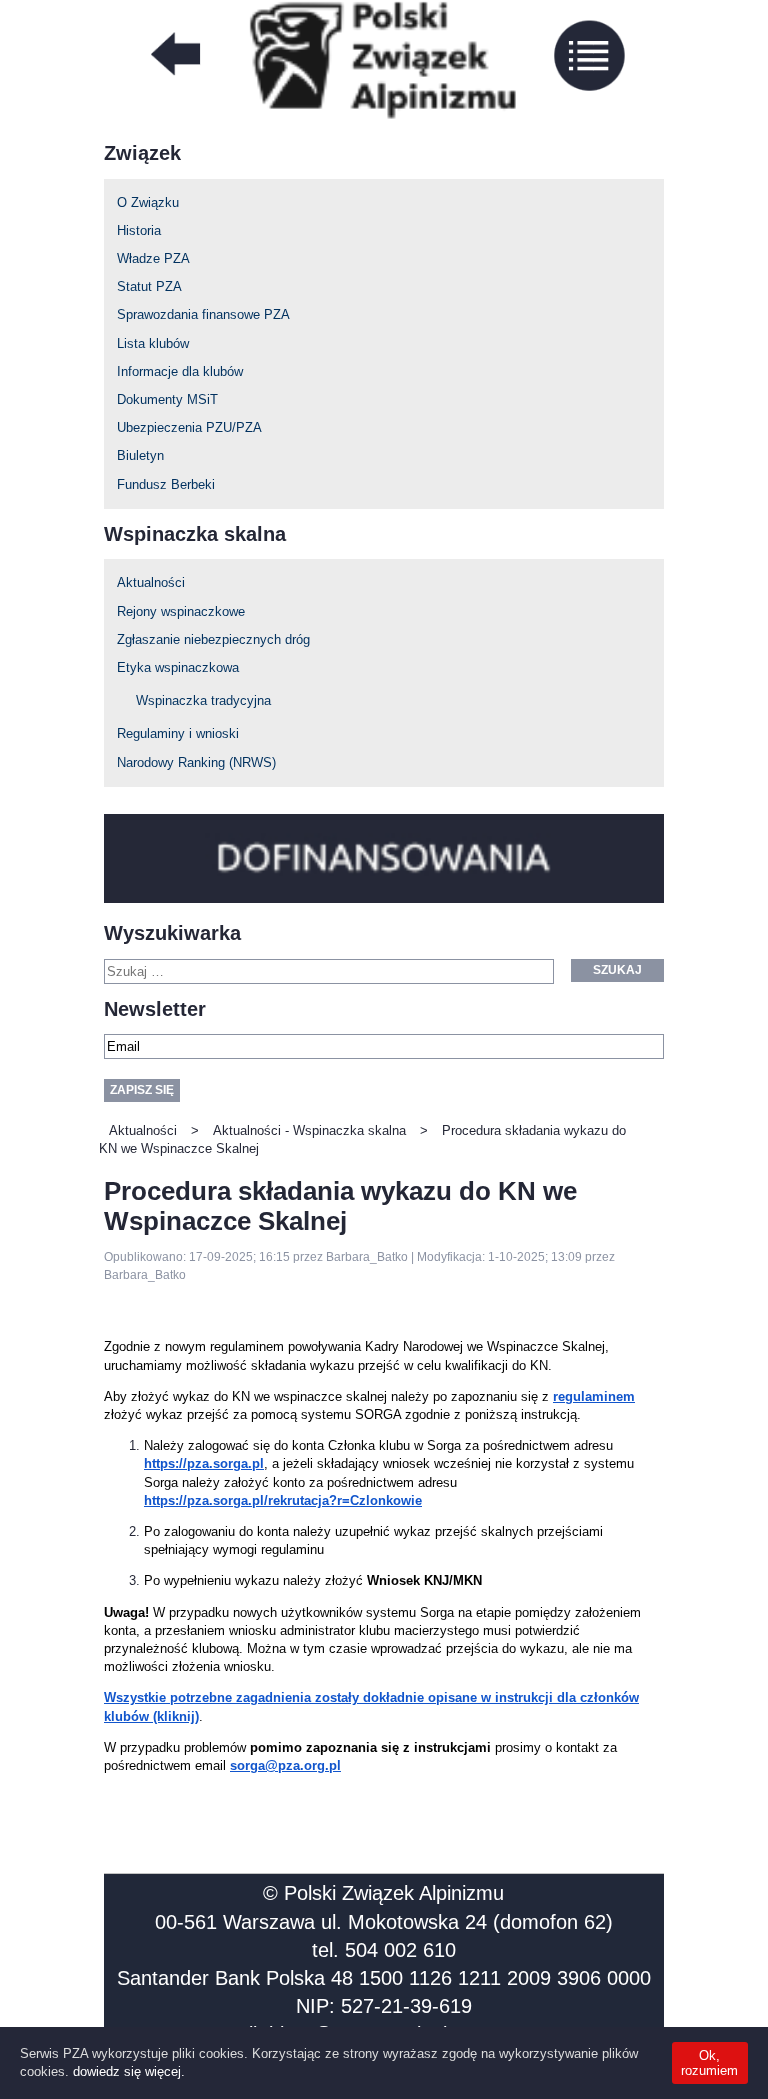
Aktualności (151, 582)
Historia (139, 230)
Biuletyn (140, 455)
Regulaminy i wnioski (178, 733)
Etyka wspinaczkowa (178, 667)
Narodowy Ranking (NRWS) (196, 762)
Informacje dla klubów (180, 371)
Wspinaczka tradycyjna (203, 700)
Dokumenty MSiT (167, 399)
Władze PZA (153, 258)
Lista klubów (153, 343)
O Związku (148, 202)
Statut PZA (149, 286)
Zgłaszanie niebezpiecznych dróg (213, 639)
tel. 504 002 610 (384, 1950)
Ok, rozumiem (709, 2063)
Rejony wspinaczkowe (181, 611)
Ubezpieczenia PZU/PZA (189, 427)
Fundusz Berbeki (166, 484)
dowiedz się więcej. (129, 2071)
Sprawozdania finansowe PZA (203, 314)
